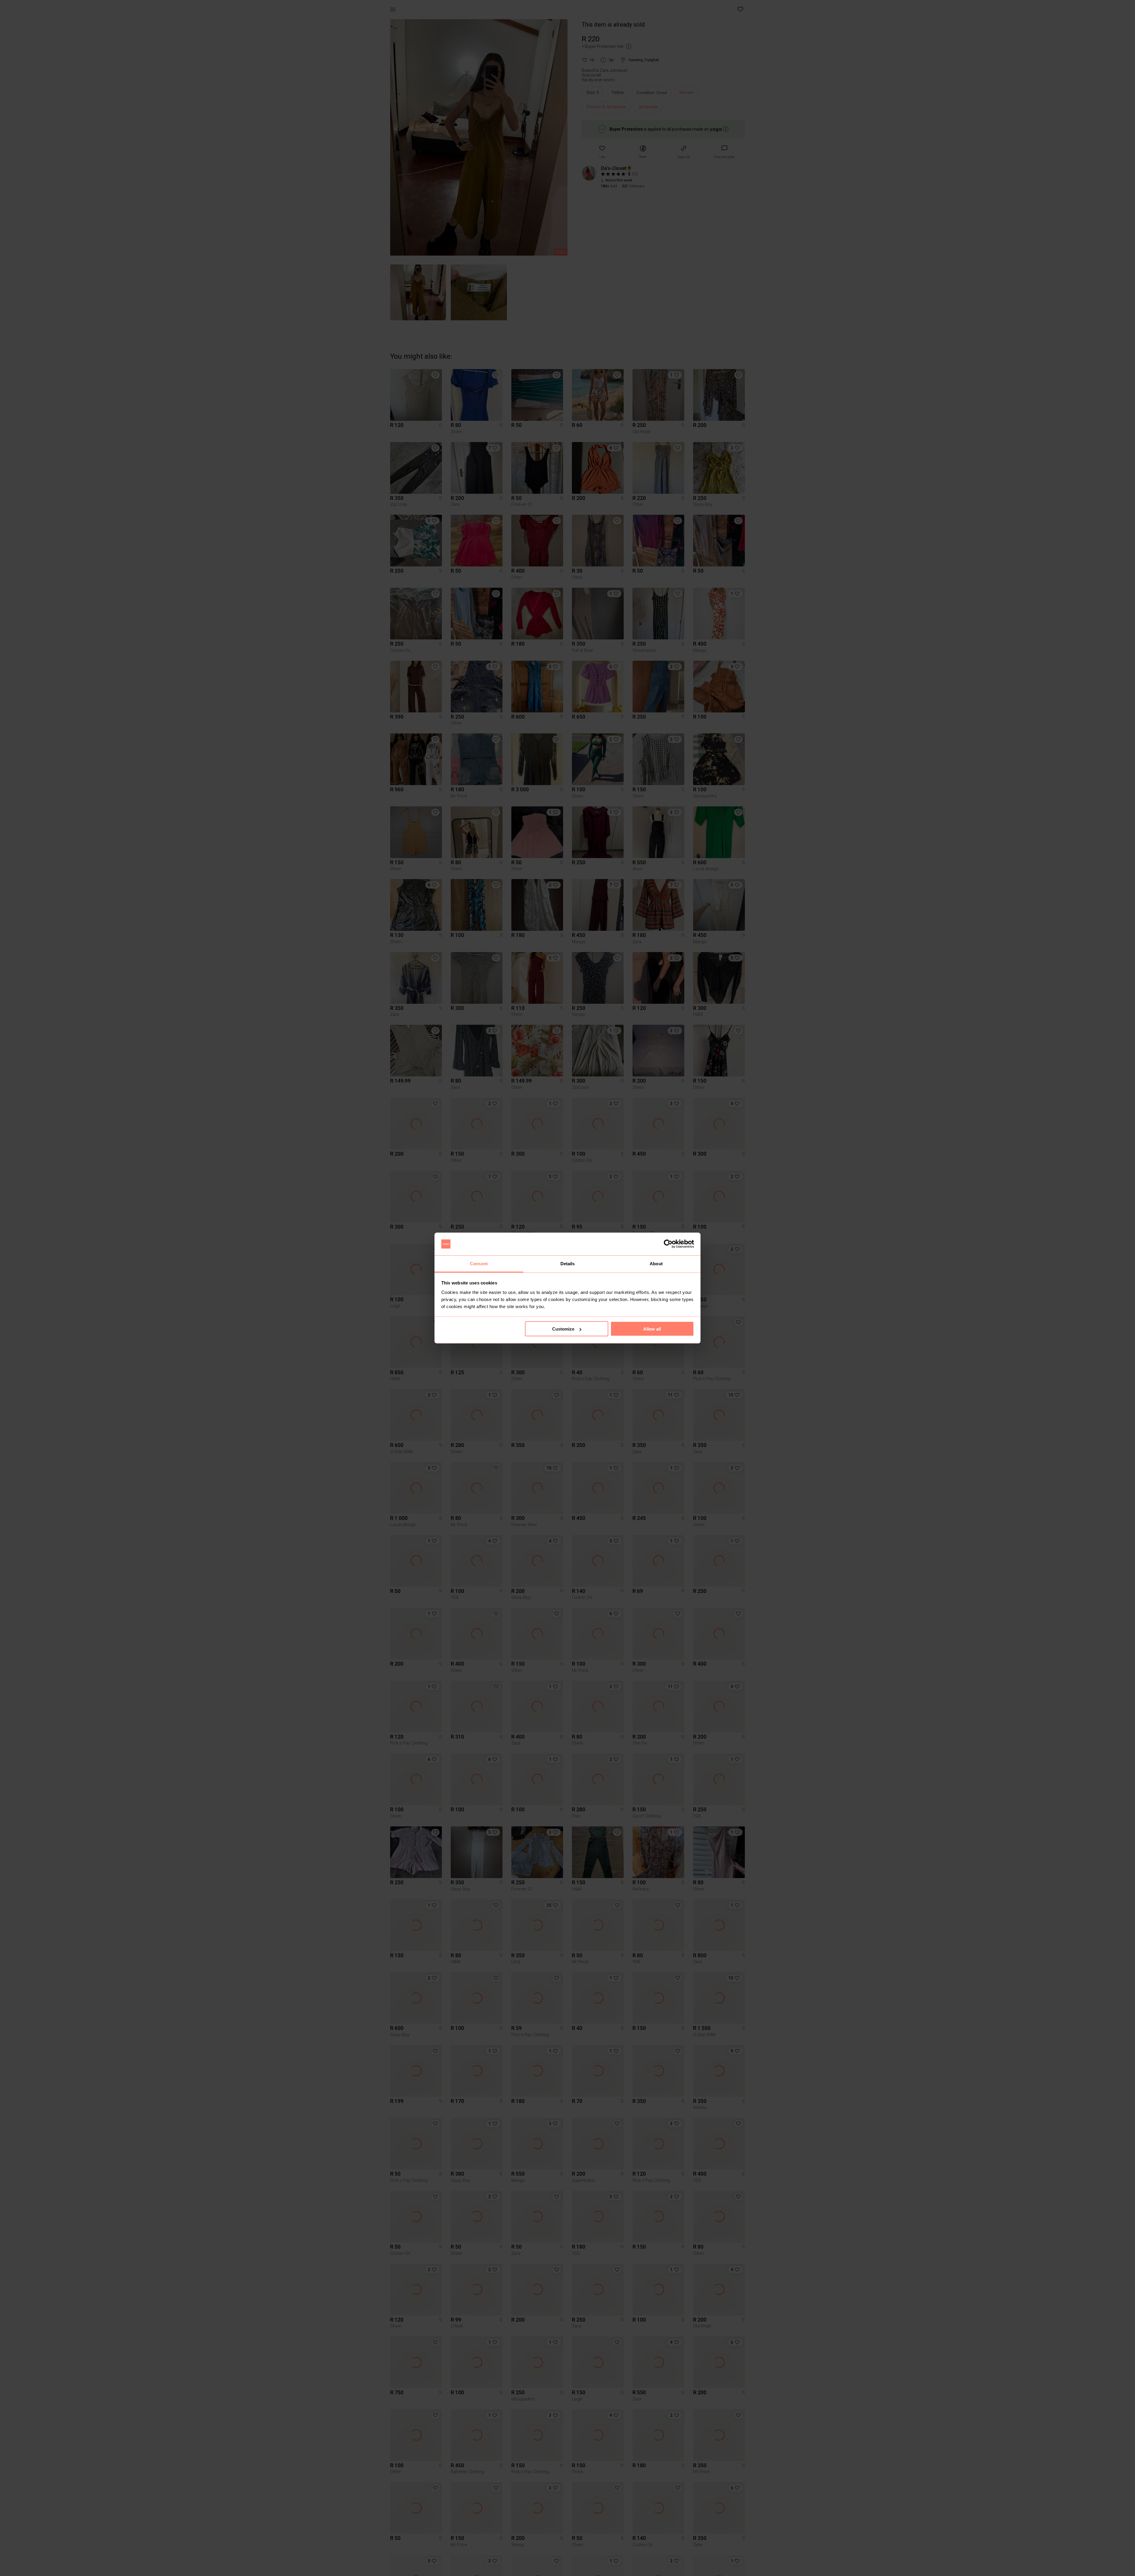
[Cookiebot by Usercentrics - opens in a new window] (668, 1244)
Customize (563, 1329)
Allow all (652, 1329)
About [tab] (656, 1263)
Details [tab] (568, 1263)
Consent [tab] (479, 1263)
